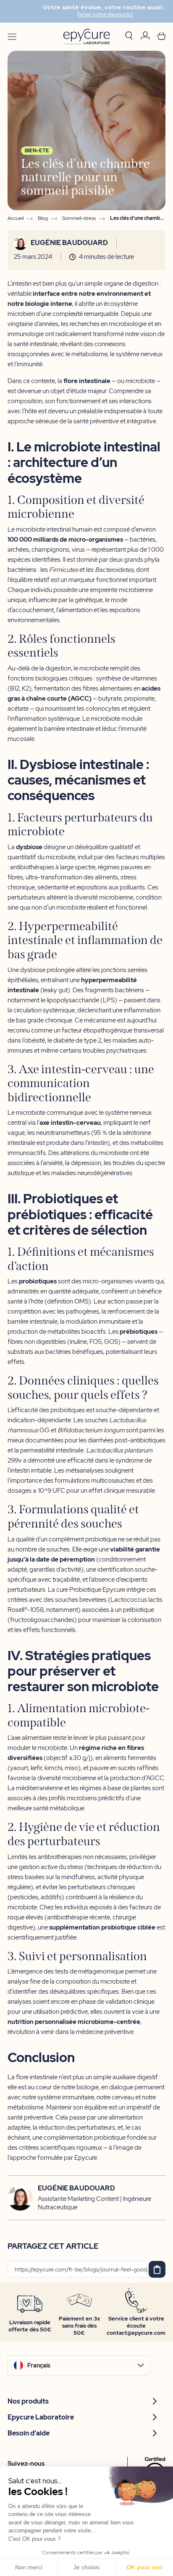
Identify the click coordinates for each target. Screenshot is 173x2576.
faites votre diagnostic (88, 15)
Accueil (16, 218)
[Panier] (161, 37)
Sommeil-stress (79, 218)
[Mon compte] (145, 37)
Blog (43, 218)
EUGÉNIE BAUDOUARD (69, 243)
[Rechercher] (129, 37)
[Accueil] (86, 37)
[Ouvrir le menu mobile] (12, 37)
